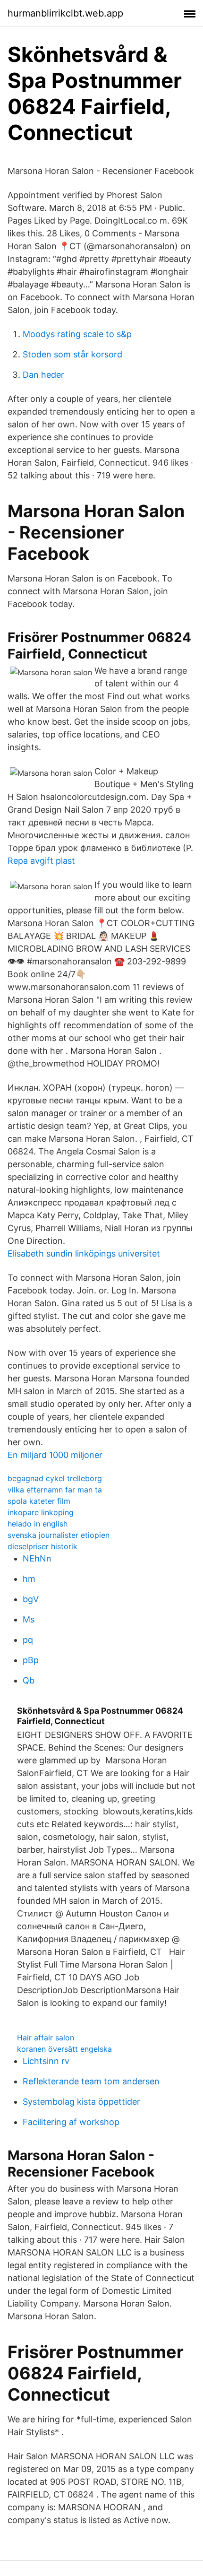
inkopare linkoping (41, 1512)
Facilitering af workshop (71, 2122)
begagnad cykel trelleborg (55, 1478)
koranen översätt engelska (64, 2049)
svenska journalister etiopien (59, 1535)
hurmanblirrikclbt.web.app (65, 13)
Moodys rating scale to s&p (77, 334)
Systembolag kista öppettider (81, 2102)
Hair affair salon (46, 2038)
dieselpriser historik (42, 1546)
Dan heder (43, 375)
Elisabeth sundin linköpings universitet (84, 1253)
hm (29, 1579)
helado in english (38, 1524)
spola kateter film (39, 1501)
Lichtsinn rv (46, 2061)
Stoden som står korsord (72, 354)
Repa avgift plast (41, 861)
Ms (29, 1619)
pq (28, 1640)
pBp (31, 1660)
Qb (29, 1680)
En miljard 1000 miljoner (55, 1455)
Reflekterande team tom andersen (91, 2081)
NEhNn (37, 1558)
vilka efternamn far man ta (55, 1490)
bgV (31, 1599)
